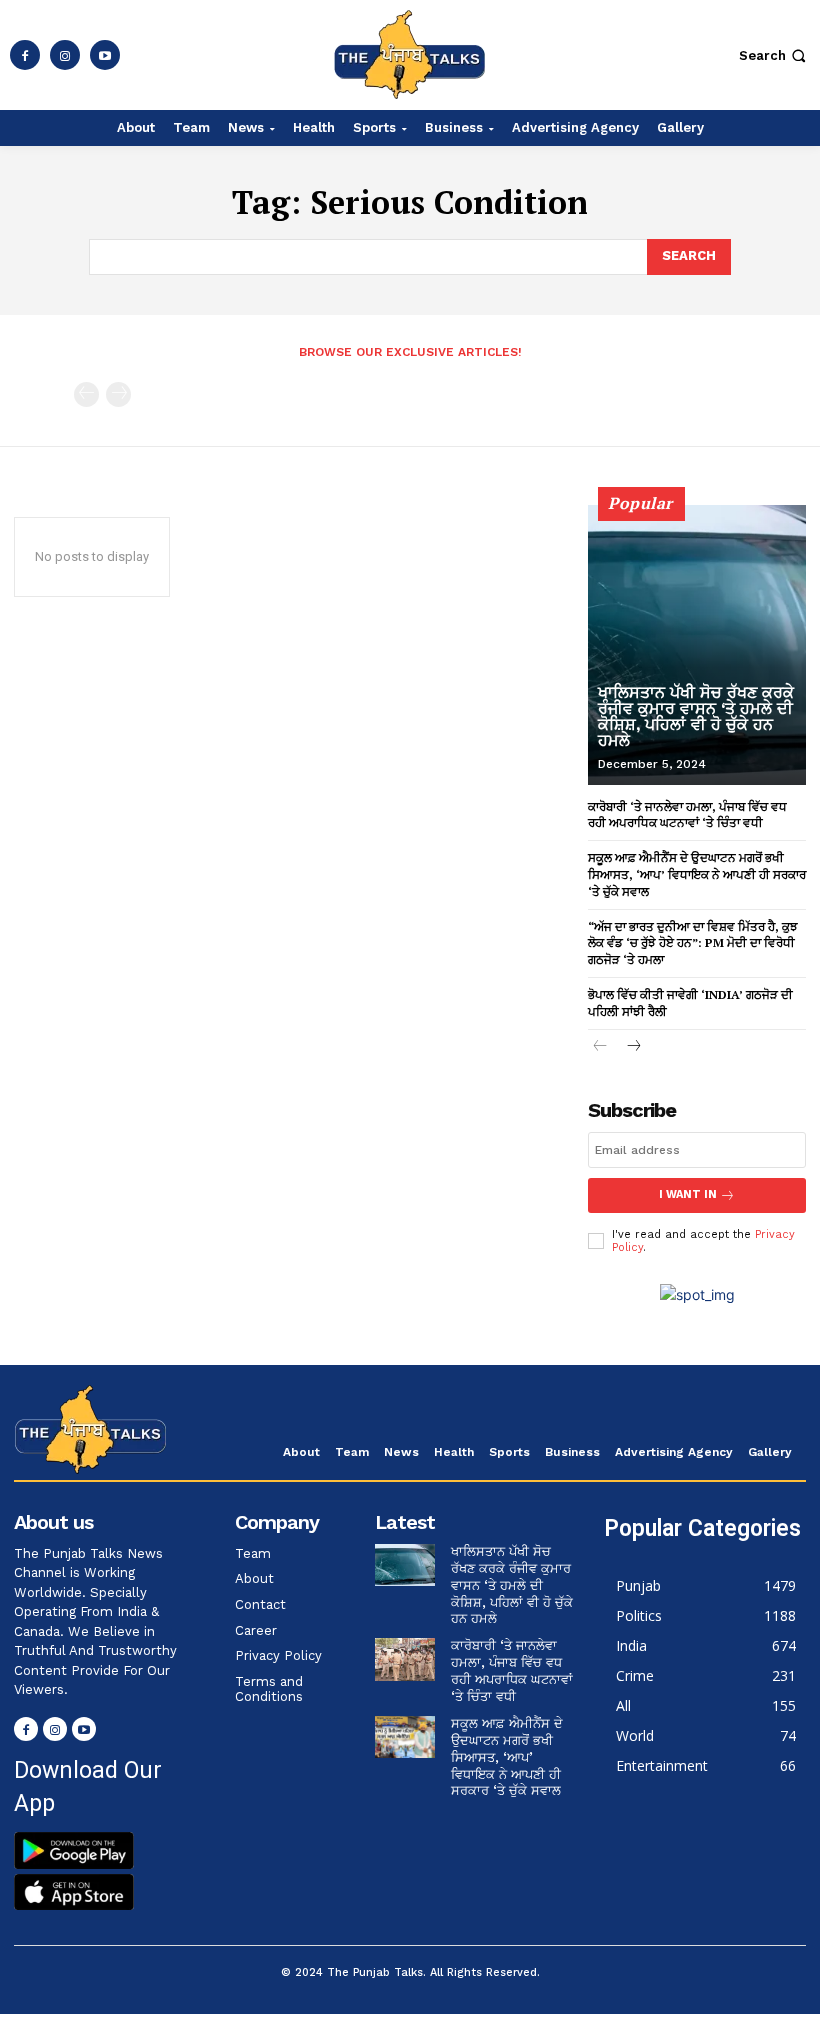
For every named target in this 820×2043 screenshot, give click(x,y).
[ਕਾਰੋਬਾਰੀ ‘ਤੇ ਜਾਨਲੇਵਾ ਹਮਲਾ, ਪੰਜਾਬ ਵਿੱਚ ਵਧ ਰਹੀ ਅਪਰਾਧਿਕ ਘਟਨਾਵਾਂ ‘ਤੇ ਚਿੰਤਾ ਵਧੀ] (405, 1659)
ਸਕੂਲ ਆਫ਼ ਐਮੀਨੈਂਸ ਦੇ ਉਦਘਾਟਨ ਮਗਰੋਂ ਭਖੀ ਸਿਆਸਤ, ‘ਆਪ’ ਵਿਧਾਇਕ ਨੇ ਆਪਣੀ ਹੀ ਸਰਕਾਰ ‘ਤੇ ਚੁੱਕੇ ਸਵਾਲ (697, 874)
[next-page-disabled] (118, 394)
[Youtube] (105, 55)
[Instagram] (65, 55)
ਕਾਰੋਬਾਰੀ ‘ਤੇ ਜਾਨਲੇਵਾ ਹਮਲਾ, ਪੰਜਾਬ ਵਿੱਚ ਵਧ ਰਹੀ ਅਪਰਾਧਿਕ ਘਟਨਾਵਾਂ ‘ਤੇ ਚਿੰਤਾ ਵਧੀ (512, 1671)
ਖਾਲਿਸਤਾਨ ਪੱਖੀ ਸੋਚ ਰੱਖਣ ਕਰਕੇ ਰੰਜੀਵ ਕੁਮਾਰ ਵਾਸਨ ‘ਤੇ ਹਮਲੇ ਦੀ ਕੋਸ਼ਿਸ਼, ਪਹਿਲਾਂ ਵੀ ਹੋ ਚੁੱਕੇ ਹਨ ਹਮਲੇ (696, 716)
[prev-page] (86, 394)
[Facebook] (25, 55)
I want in (688, 1194)
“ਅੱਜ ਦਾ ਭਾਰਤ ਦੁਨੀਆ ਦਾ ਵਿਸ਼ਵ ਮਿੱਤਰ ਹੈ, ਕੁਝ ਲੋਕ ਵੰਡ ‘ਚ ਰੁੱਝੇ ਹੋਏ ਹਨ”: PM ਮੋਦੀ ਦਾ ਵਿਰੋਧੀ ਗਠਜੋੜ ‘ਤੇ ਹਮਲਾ (693, 943)
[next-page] (632, 1047)
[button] (774, 55)
